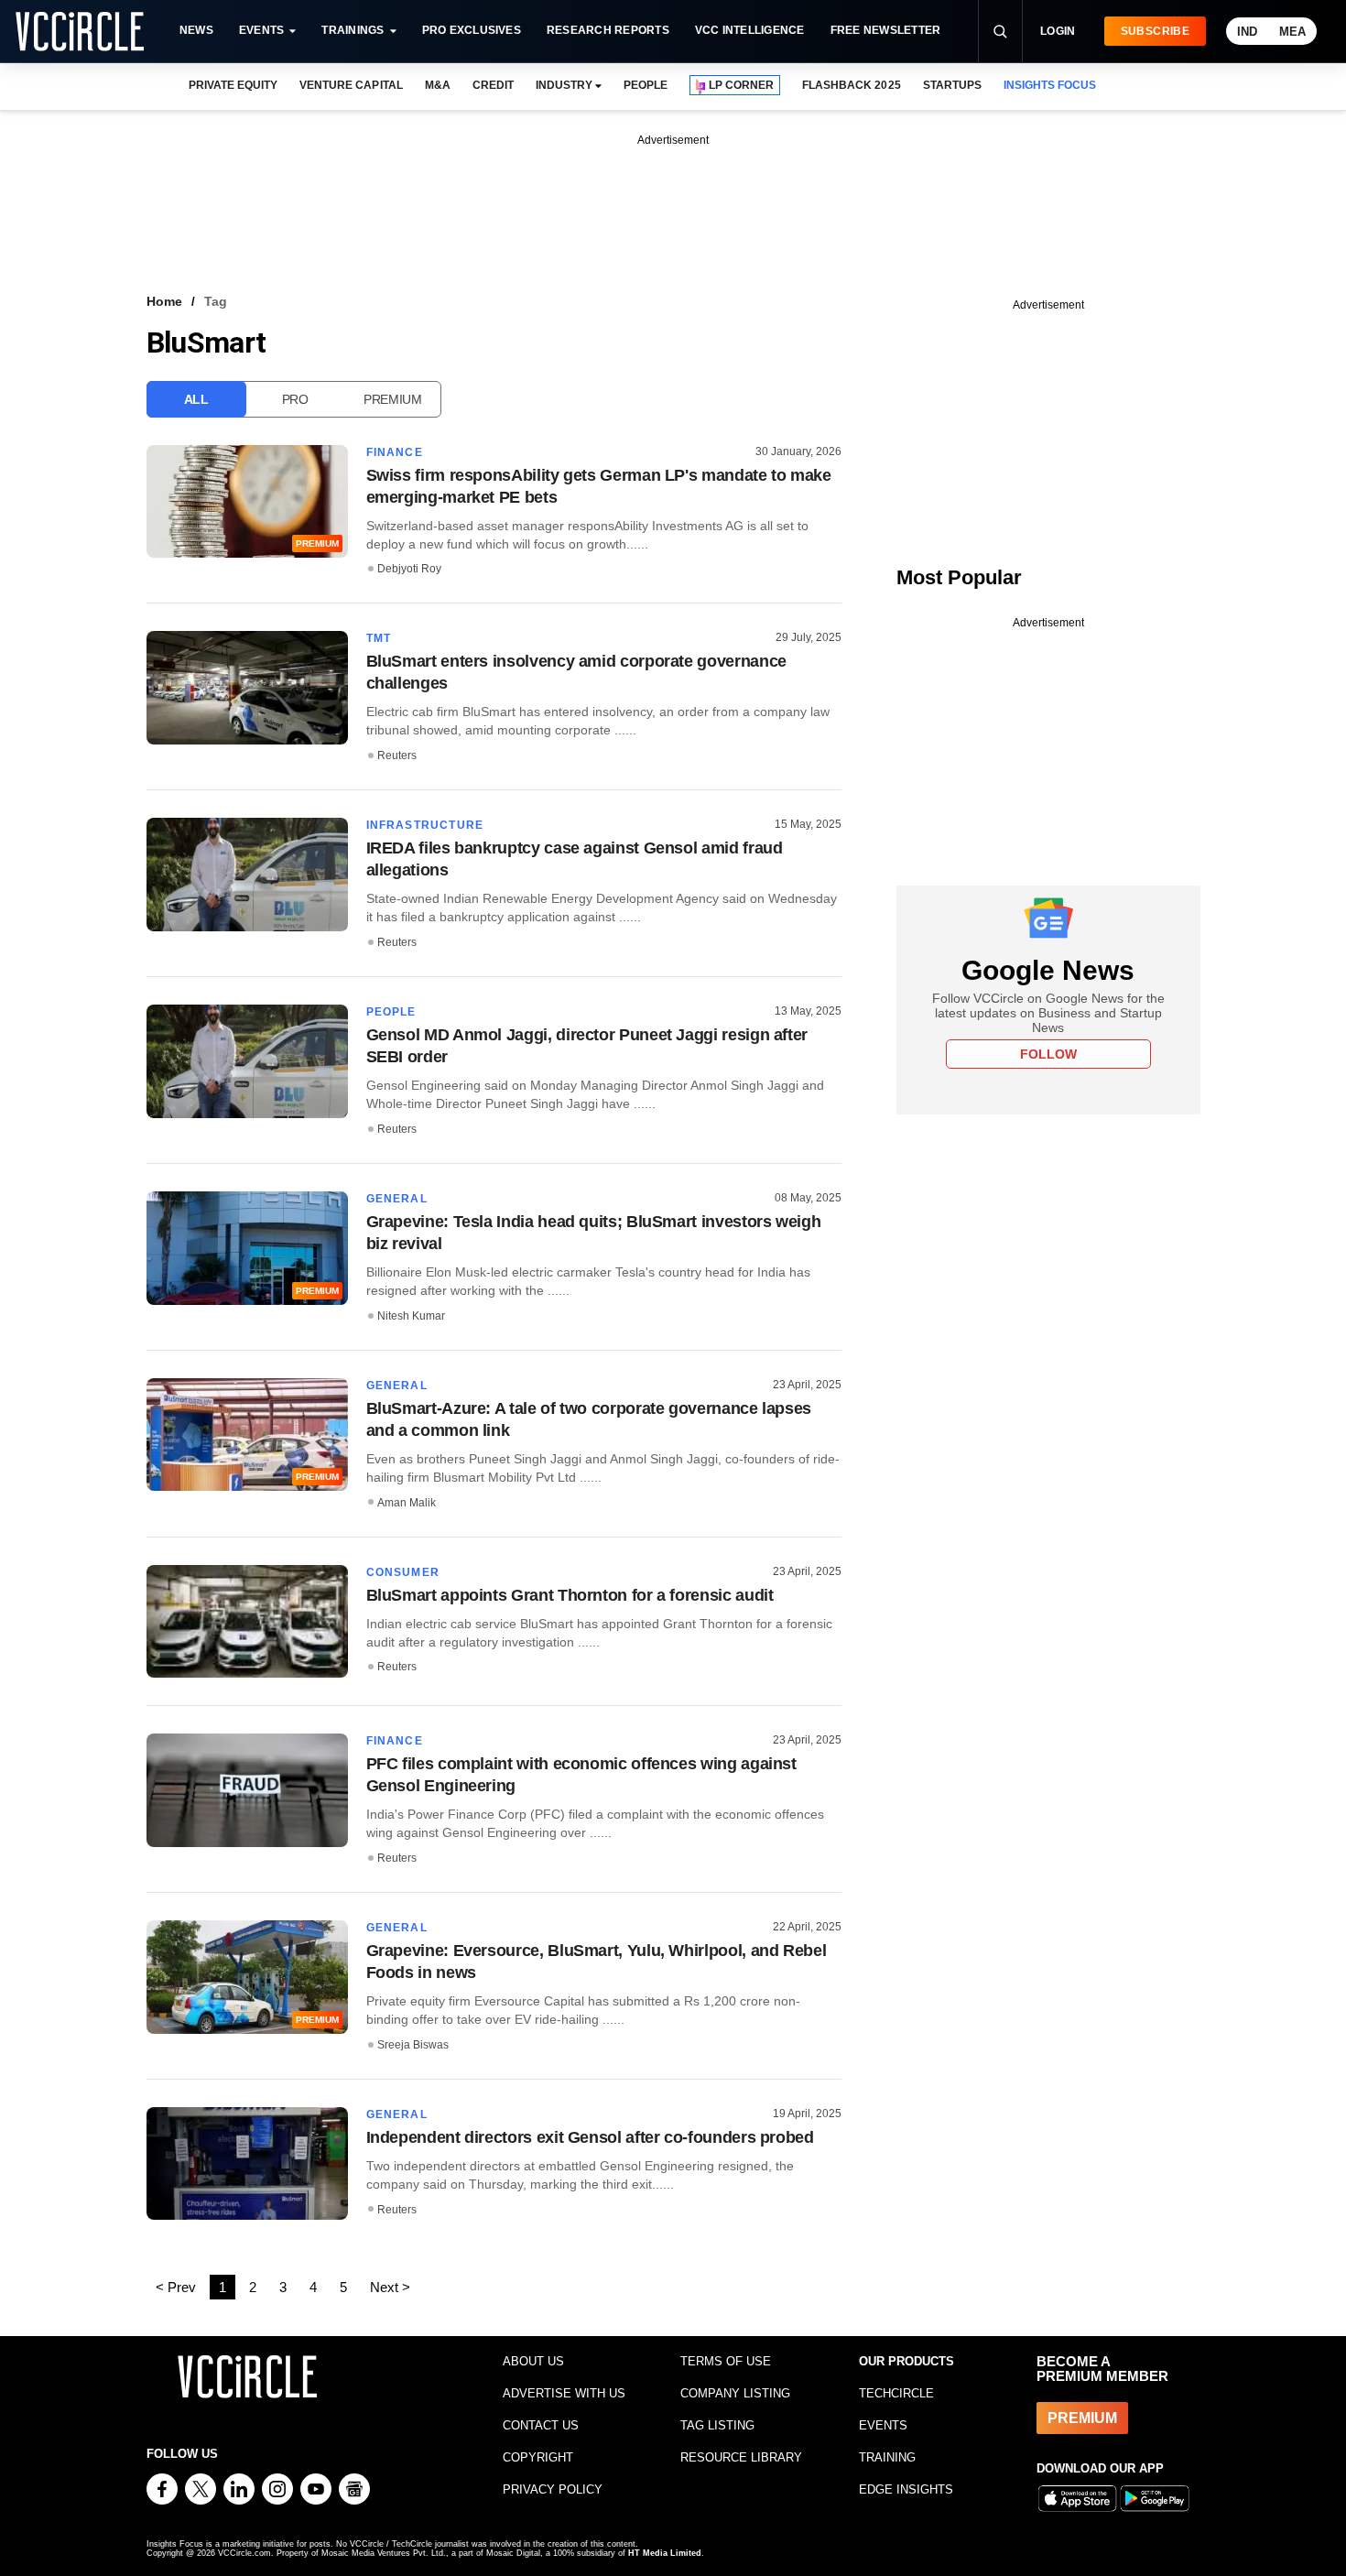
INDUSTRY (564, 85)
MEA (1292, 32)
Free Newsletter (886, 30)
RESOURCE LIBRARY (741, 2457)
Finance (395, 452)
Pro (295, 399)
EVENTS (883, 2425)
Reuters (397, 755)
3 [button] (283, 2287)
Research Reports (608, 30)
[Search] (1000, 31)
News (196, 30)
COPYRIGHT (538, 2457)
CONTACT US (541, 2425)
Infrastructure (425, 825)
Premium (393, 399)
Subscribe (1155, 31)
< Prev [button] (176, 2287)
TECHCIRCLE (896, 2393)
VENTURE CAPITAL (351, 85)
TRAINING (887, 2457)
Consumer (403, 1572)
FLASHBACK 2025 (851, 85)
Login (1058, 31)
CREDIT (493, 85)
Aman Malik (407, 1503)
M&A (438, 85)
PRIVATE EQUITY (233, 85)
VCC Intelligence (750, 30)
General (397, 1199)
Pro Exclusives (472, 30)
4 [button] (313, 2287)
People (391, 1012)
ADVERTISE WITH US (564, 2393)
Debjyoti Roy (409, 569)
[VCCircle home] (80, 31)
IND (1247, 32)
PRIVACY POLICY (553, 2489)
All (196, 399)
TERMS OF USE (726, 2361)
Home (164, 301)
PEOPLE (646, 85)
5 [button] (343, 2287)
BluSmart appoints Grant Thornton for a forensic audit (570, 1595)
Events (261, 30)
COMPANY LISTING (735, 2393)
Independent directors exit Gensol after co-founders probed (590, 2137)
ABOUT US (533, 2361)
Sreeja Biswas (413, 2045)
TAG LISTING (717, 2425)
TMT (379, 638)
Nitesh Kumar (411, 1316)
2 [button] (253, 2287)
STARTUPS (952, 85)
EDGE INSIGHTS (906, 2489)
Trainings (353, 30)
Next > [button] (390, 2287)
